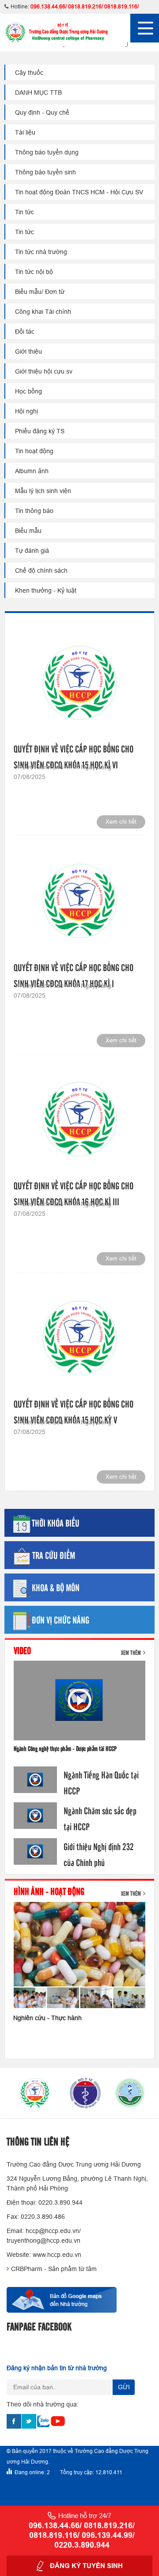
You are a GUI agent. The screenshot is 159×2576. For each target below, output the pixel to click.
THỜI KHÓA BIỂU (56, 1523)
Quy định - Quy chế (42, 112)
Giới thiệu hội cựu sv (44, 371)
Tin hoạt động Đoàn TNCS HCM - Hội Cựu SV (79, 192)
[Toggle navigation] (145, 28)
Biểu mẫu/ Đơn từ (40, 292)
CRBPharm (27, 2269)
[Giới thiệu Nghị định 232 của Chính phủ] (35, 1851)
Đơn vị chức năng (61, 1620)
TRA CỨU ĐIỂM (54, 1555)
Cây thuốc (29, 73)
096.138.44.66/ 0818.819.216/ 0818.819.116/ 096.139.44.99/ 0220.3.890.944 (82, 2535)
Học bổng (28, 391)
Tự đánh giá (32, 551)
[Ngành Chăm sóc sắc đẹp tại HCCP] (35, 1815)
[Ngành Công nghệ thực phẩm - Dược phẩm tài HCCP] (79, 1701)
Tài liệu (25, 132)
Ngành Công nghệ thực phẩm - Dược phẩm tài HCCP (65, 1748)
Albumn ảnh (32, 471)
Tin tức (25, 212)
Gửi (124, 2387)
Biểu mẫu (28, 531)
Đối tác (25, 332)
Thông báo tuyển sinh (45, 172)
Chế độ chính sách (41, 571)
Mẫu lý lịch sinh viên (43, 491)
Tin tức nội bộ (34, 272)
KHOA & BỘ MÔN (56, 1587)
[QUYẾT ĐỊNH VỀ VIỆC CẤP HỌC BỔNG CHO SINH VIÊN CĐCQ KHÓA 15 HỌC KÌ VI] (79, 682)
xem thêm (131, 1652)
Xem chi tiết (121, 822)
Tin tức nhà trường (41, 252)
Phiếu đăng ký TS (40, 431)
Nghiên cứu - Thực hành (47, 2018)
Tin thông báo (34, 511)
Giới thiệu (28, 351)
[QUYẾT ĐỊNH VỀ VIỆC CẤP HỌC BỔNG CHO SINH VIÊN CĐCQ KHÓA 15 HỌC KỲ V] (79, 1337)
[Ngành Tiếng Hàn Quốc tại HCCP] (35, 1780)
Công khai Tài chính (43, 312)
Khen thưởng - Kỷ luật (46, 590)
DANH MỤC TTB (38, 93)
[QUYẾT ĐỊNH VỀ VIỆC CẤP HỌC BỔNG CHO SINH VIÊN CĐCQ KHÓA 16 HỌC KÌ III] (79, 1119)
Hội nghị (26, 411)
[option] (29, 2093)
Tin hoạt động (34, 451)
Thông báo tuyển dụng (47, 152)
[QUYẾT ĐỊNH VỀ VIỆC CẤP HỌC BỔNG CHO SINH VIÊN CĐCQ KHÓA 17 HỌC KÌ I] (79, 900)
